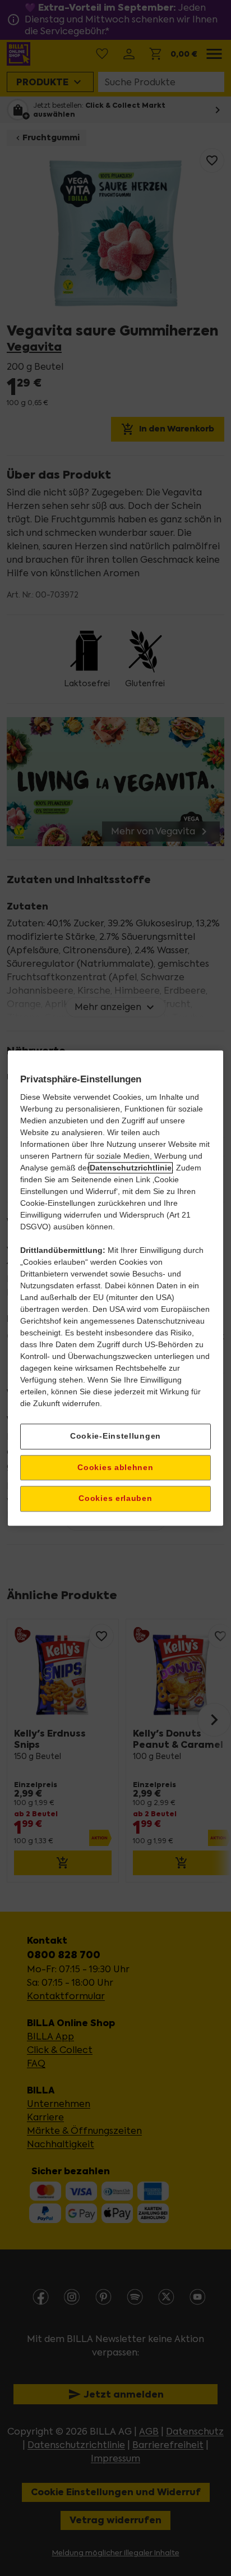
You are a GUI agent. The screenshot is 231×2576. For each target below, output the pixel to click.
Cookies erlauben (115, 1499)
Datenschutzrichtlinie (131, 1168)
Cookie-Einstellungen (115, 1436)
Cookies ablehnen (115, 1467)
